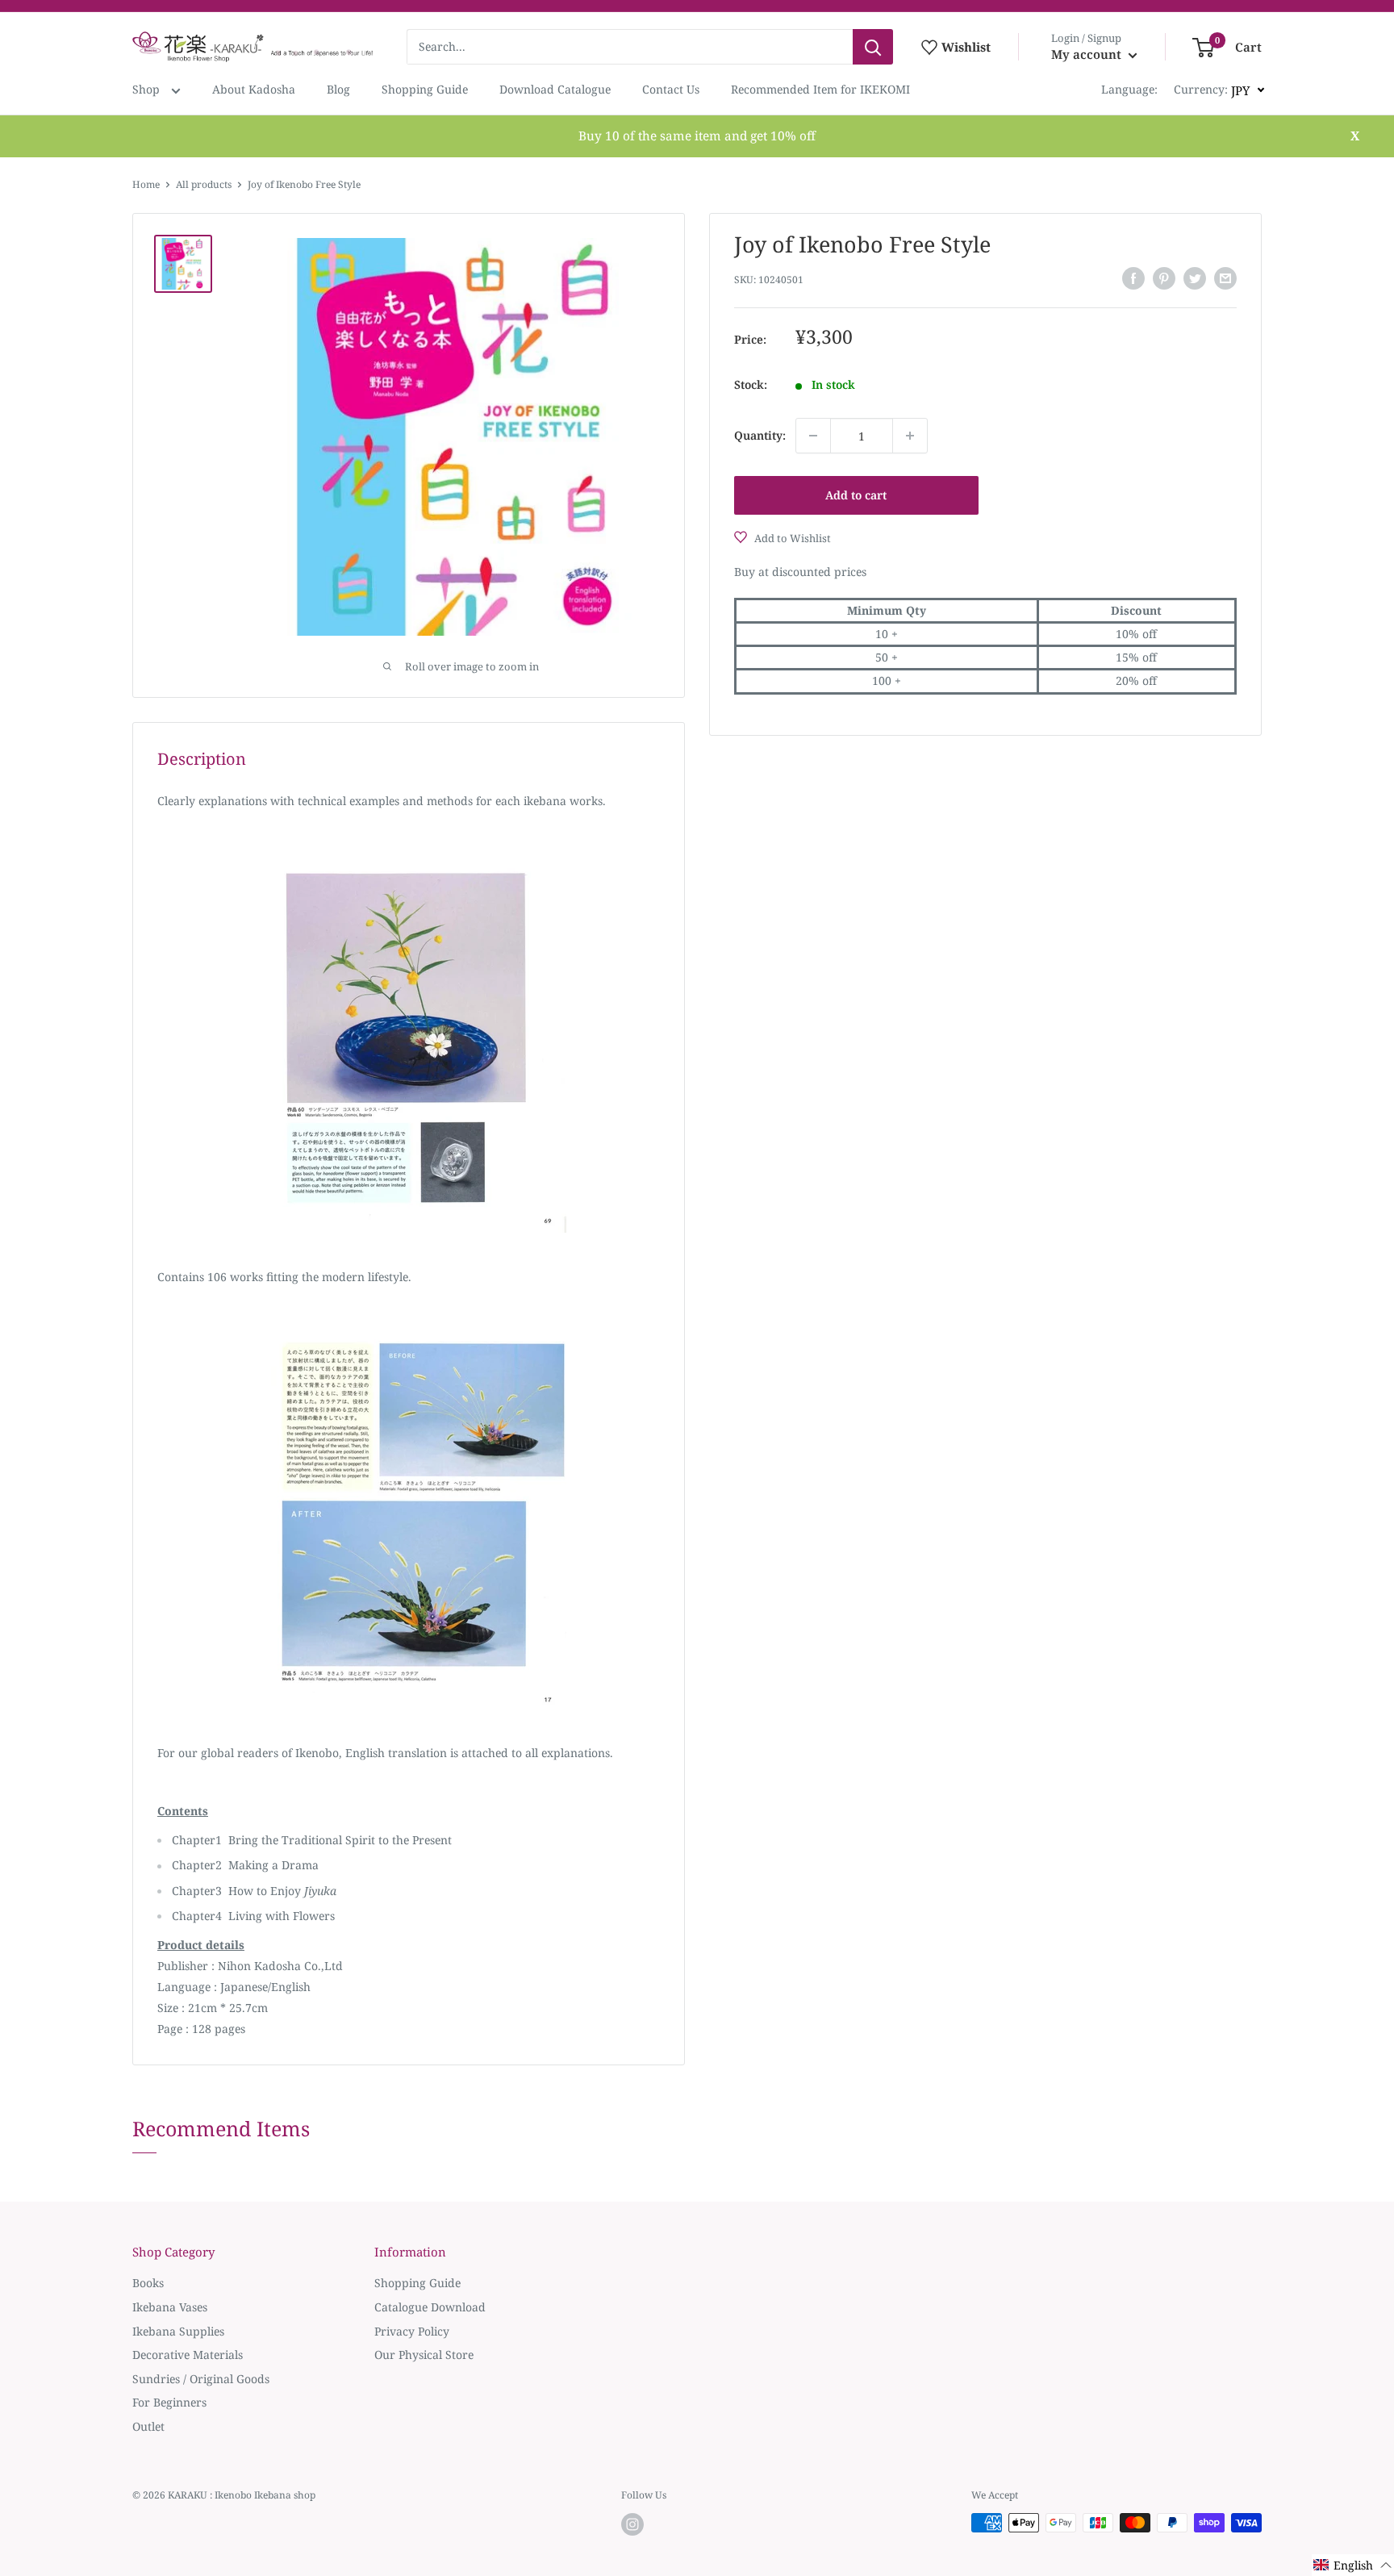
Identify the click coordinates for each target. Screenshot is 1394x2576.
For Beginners (169, 2402)
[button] (1353, 2565)
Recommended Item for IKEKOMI (820, 89)
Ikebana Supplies (178, 2331)
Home (146, 184)
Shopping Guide (425, 89)
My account (1088, 54)
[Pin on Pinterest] (1164, 278)
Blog (338, 89)
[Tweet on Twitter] (1195, 278)
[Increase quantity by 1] (910, 436)
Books (148, 2283)
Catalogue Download (430, 2307)
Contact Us (671, 89)
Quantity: (760, 435)
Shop (148, 89)
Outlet (148, 2426)
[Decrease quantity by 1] (813, 436)
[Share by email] (1225, 278)
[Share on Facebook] (1133, 278)
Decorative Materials (188, 2355)
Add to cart (856, 495)
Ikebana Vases (170, 2307)
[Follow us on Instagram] (632, 2524)
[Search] (873, 47)
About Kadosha (254, 89)
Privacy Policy (412, 2331)
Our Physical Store (424, 2355)
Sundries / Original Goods (201, 2379)
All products (204, 184)
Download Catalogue (555, 89)
